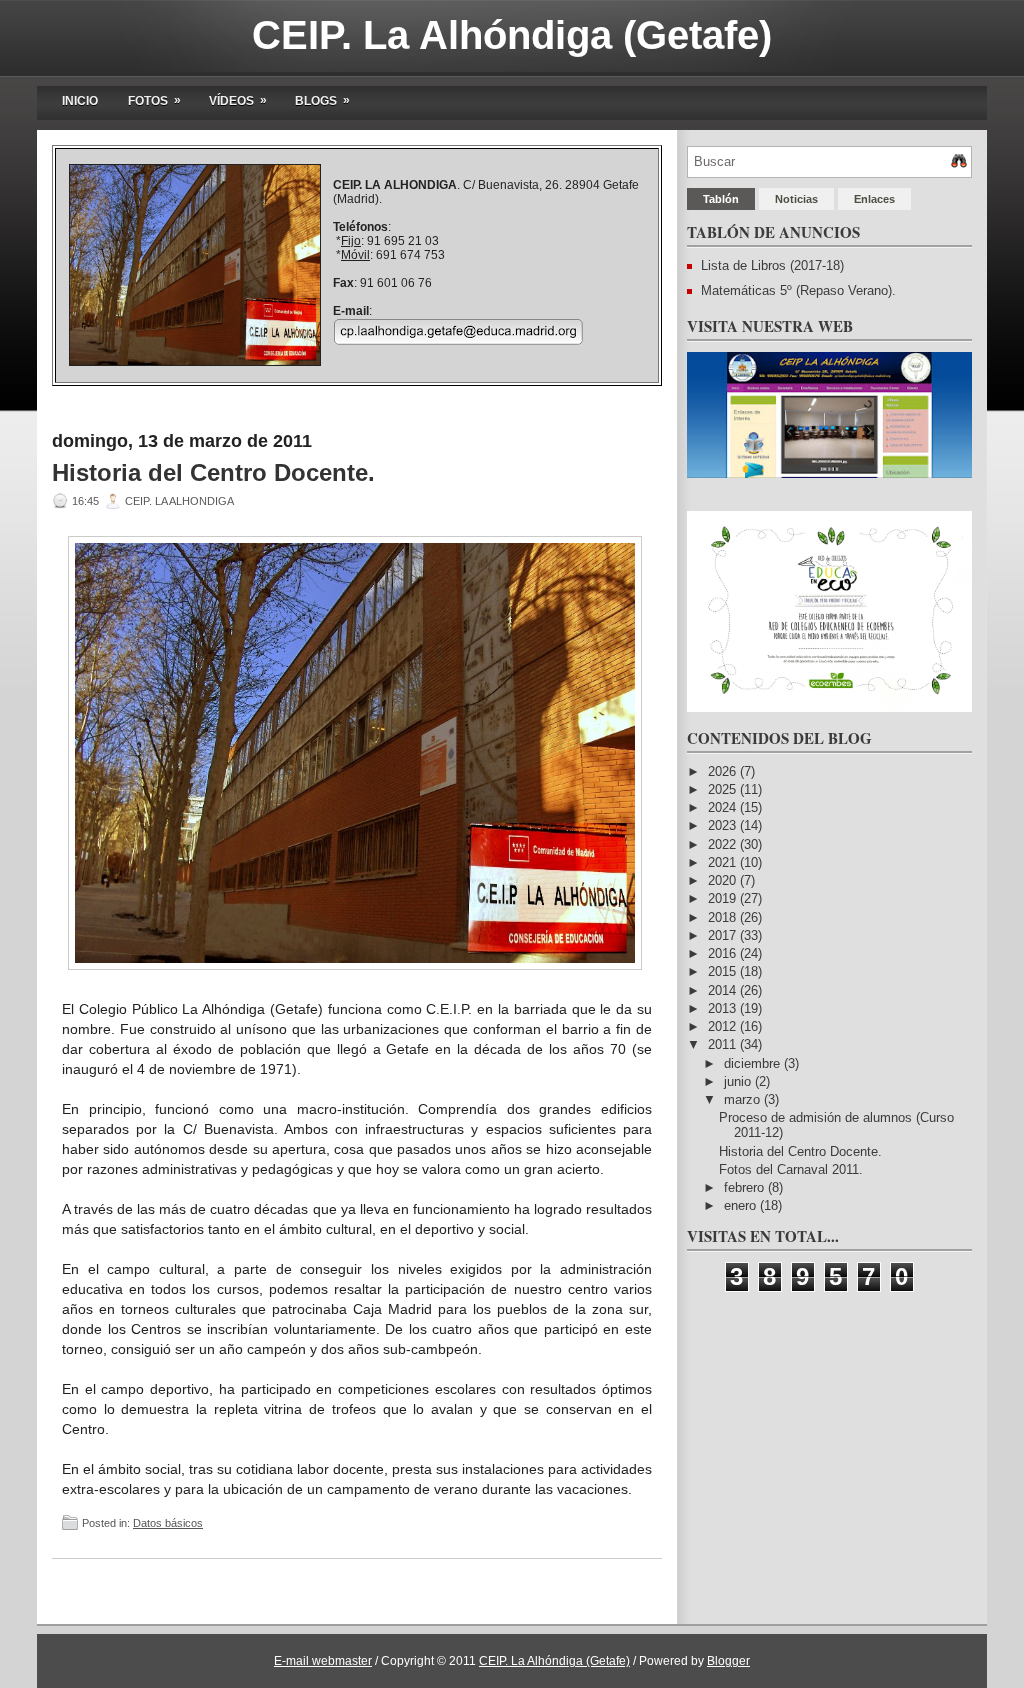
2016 (724, 953)
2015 (724, 971)
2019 (724, 898)
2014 (724, 990)
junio (739, 1081)
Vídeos (238, 100)
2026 (724, 771)
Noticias (796, 199)
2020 (724, 880)
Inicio (80, 101)
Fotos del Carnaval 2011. (791, 1169)
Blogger (728, 1661)
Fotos (154, 100)
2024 (724, 807)
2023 (724, 825)
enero (742, 1205)
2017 (724, 935)
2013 (724, 1008)
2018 (724, 917)
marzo (744, 1099)
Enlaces (874, 199)
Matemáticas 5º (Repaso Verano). (798, 290)
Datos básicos (168, 1523)
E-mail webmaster (323, 1661)
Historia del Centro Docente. (213, 473)
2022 (724, 844)
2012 (724, 1026)
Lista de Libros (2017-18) (772, 265)
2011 (724, 1044)
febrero (746, 1187)
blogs (322, 100)
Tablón (721, 199)
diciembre (754, 1063)
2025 (724, 789)
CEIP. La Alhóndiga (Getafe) (512, 35)
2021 (724, 862)
